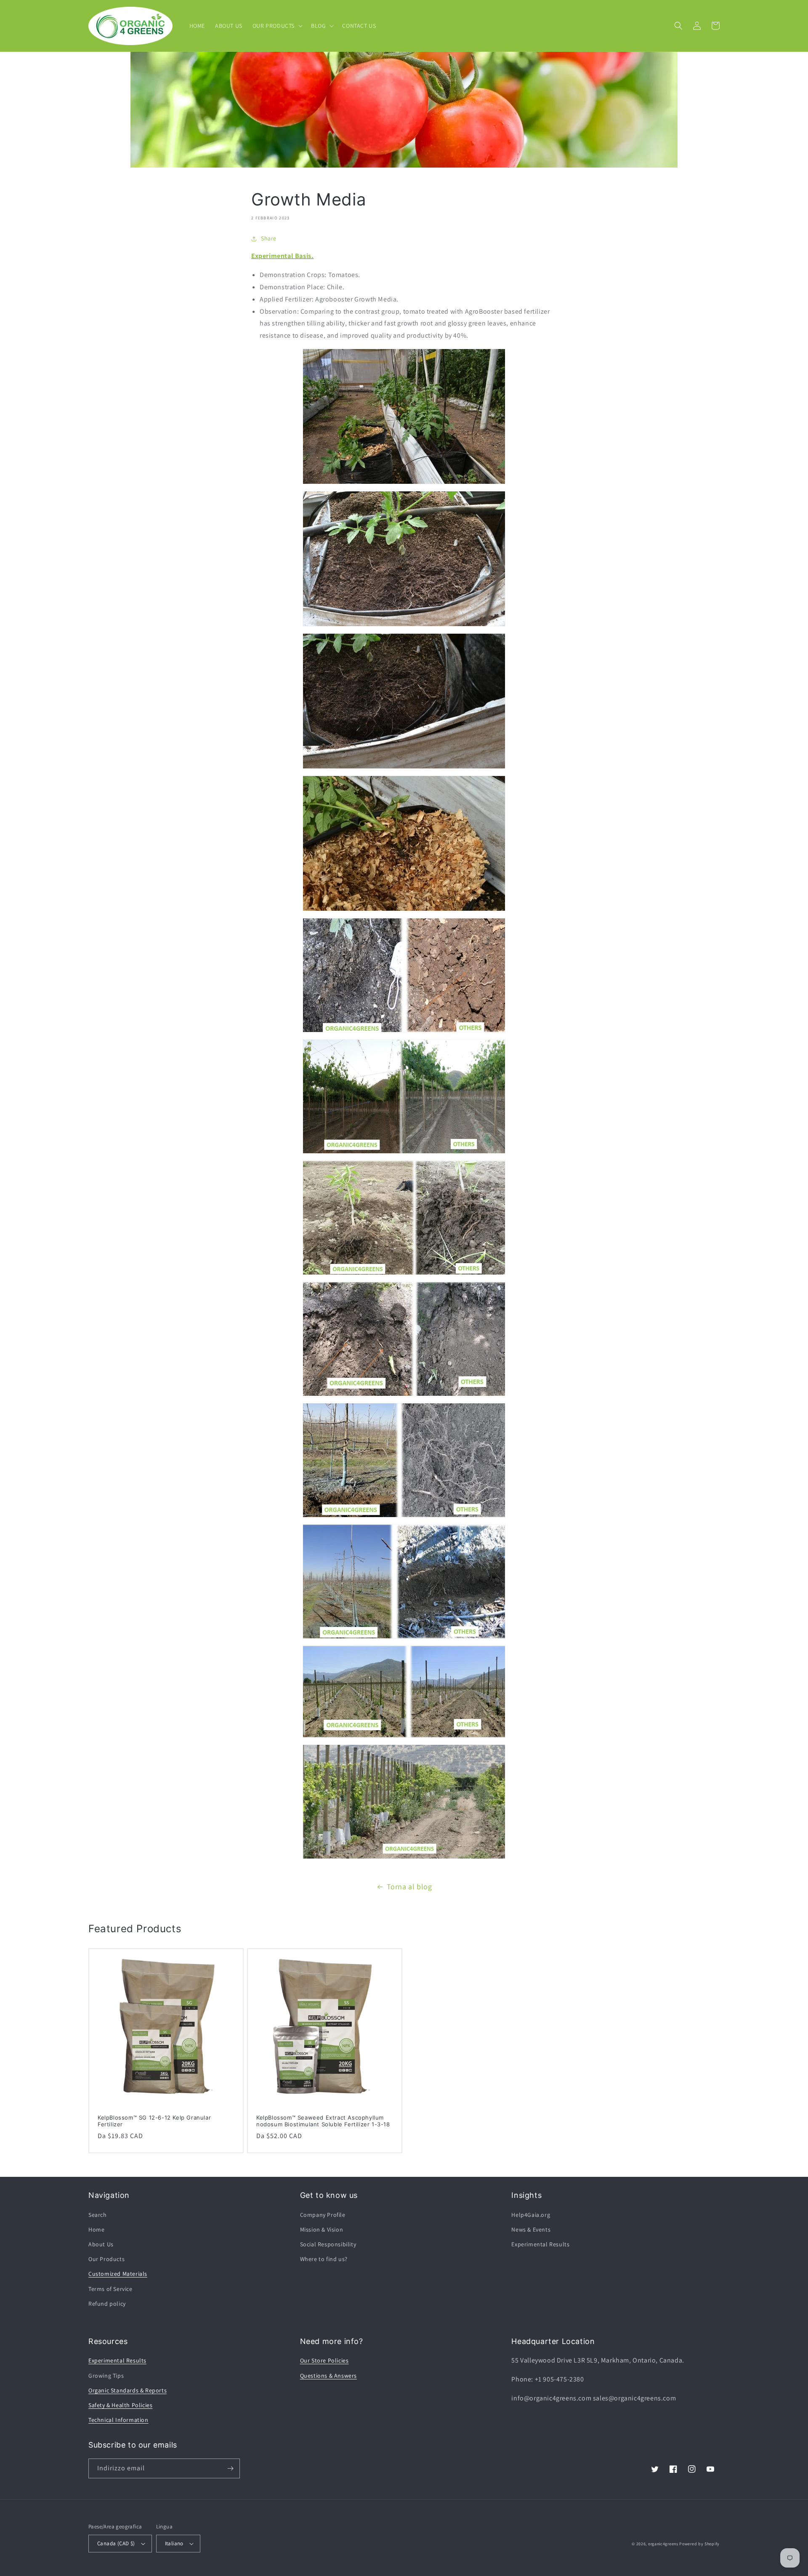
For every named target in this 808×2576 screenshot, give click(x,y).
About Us (101, 2244)
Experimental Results (540, 2244)
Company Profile (323, 2215)
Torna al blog (409, 1887)
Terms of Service (110, 2289)
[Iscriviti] (230, 2468)
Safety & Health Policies (120, 2405)
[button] (277, 26)
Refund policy (107, 2304)
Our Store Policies (324, 2360)
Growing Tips (106, 2376)
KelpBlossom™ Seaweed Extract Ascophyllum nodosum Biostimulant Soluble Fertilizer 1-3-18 (323, 2121)
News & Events (531, 2229)
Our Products (106, 2259)
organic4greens (663, 2544)
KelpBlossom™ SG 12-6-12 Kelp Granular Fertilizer (154, 2121)
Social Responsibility (328, 2244)
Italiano (174, 2543)
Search (98, 2215)
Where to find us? (324, 2259)
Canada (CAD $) (116, 2543)
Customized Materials (118, 2274)
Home (96, 2229)
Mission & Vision (322, 2229)
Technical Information (118, 2420)
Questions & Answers (328, 2376)
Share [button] (269, 238)
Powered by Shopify (699, 2544)
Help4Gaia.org (531, 2215)
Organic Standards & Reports (128, 2390)
